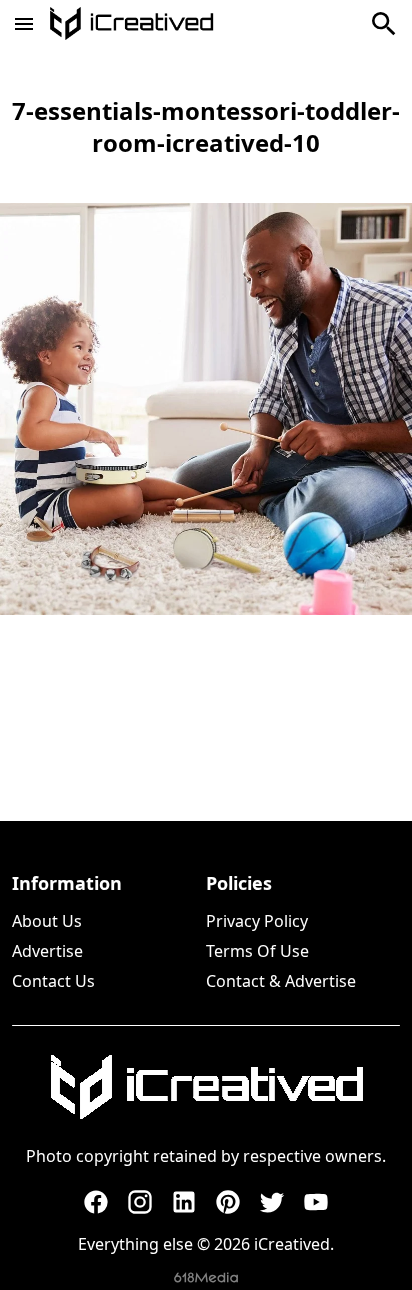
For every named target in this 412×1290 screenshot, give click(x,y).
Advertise (47, 951)
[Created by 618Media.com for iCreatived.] (206, 1277)
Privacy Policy (257, 921)
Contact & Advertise (281, 981)
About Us (47, 921)
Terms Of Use (257, 951)
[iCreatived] (206, 1087)
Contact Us (53, 981)
